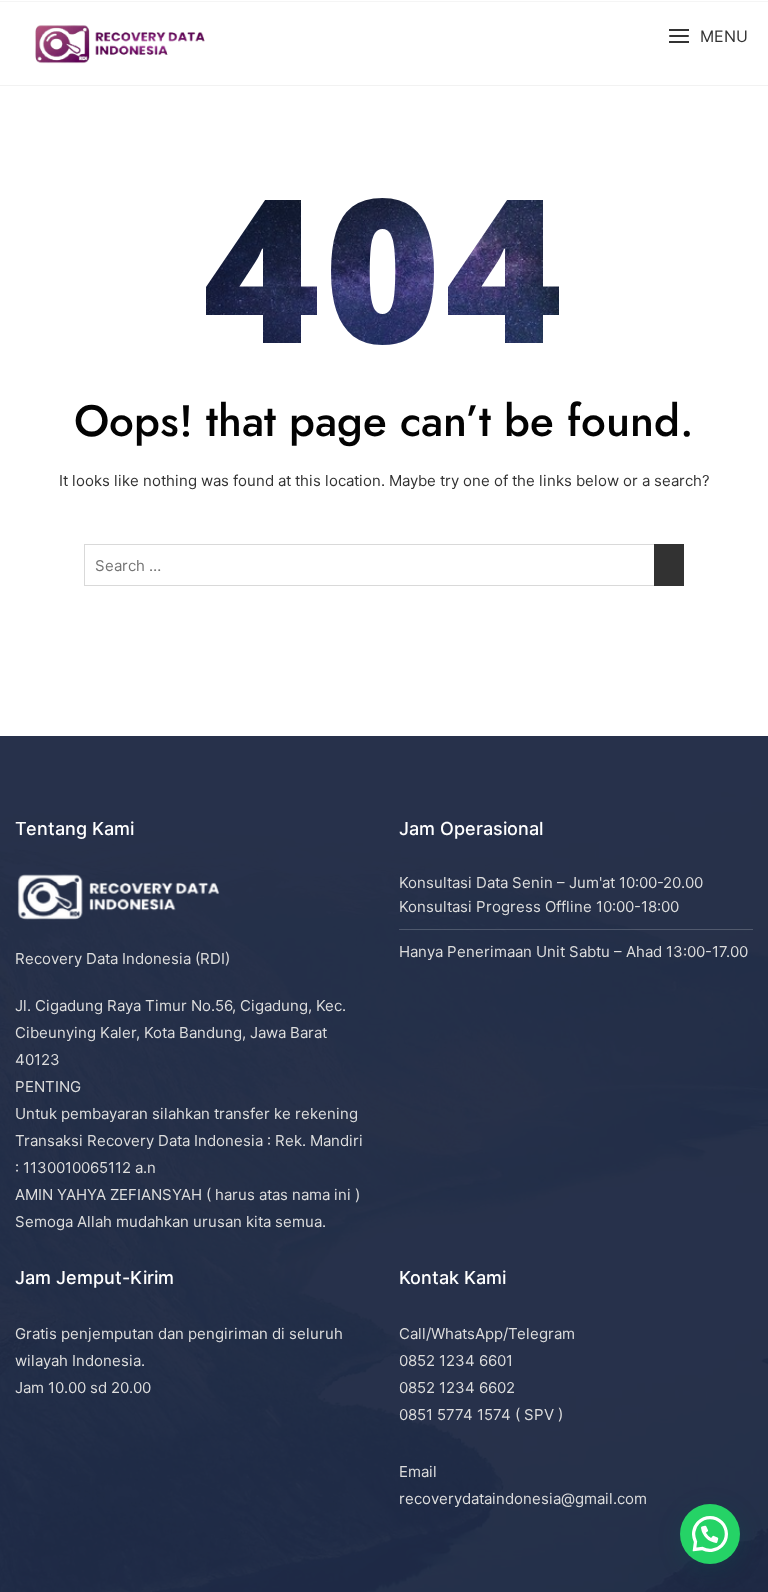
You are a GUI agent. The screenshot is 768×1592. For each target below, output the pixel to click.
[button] (708, 36)
